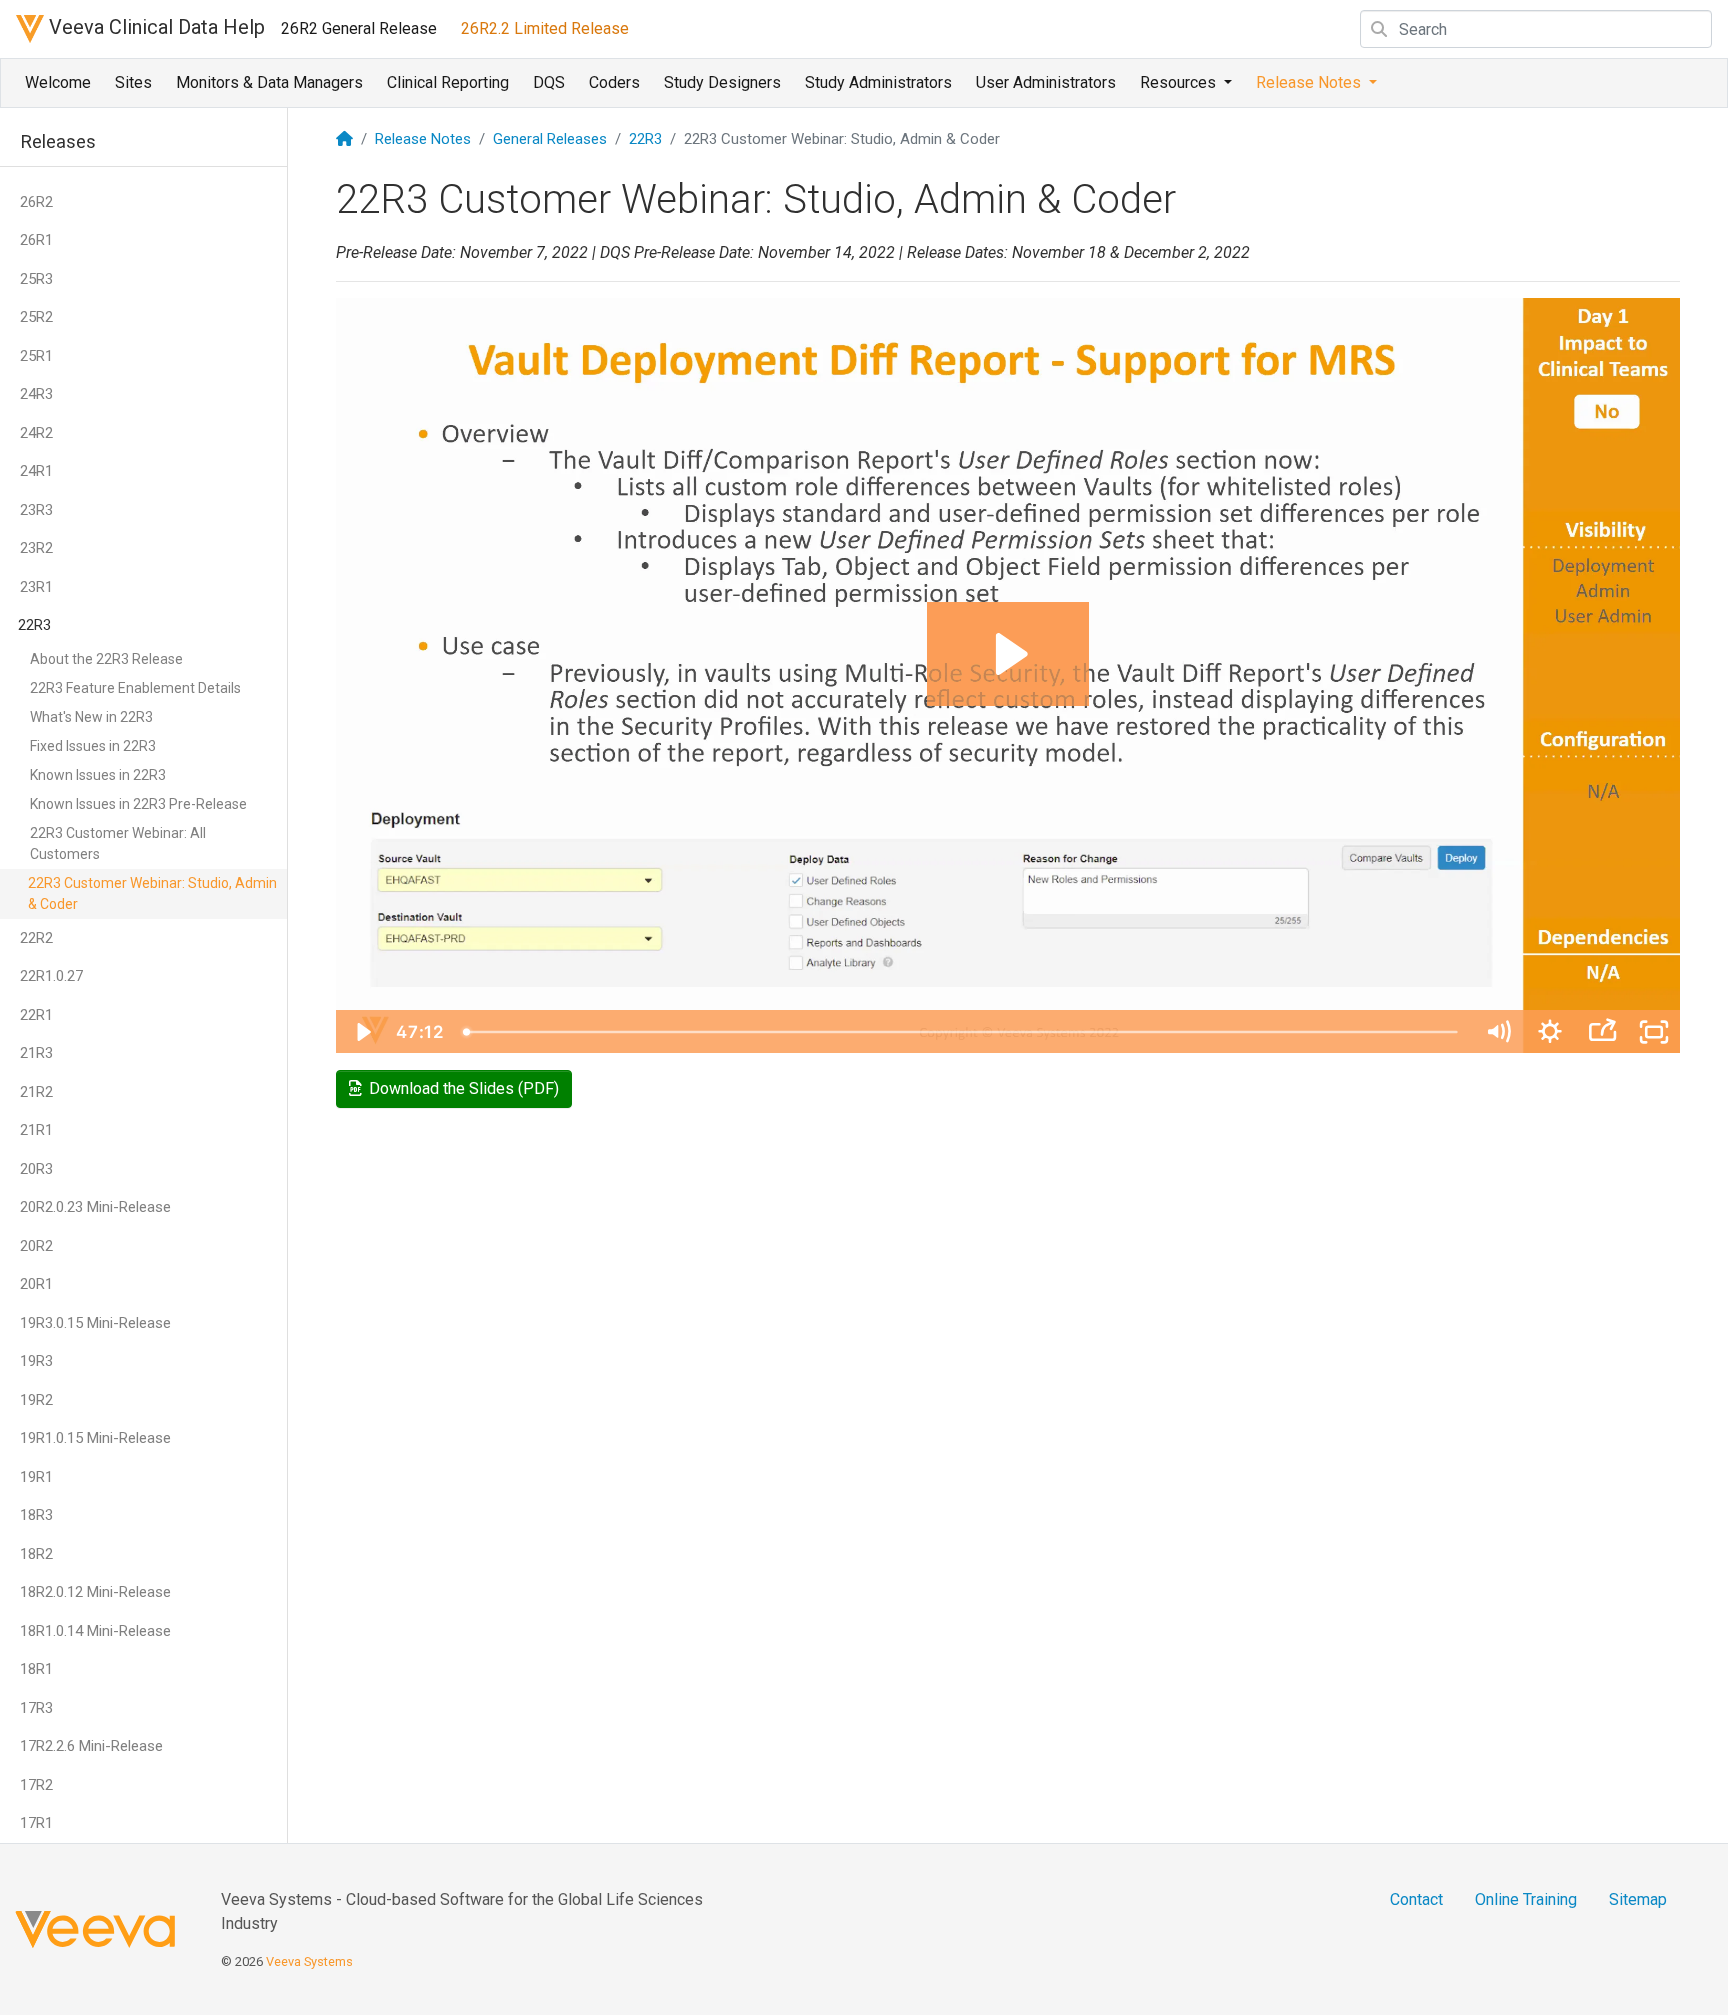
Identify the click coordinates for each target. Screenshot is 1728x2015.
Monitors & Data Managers (269, 82)
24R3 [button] (36, 394)
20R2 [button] (36, 1246)
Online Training (1526, 1899)
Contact (1416, 1899)
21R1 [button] (36, 1130)
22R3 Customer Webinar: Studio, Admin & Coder (152, 893)
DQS (549, 82)
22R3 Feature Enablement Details (135, 688)
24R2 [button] (36, 433)
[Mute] (1498, 1032)
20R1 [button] (36, 1284)
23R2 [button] (36, 548)
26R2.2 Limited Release (545, 28)
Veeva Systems (309, 1961)
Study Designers (722, 82)
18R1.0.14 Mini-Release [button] (95, 1631)
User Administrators (1046, 82)
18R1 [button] (36, 1669)
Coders (614, 82)
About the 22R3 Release (106, 659)
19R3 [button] (36, 1361)
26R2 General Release (359, 28)
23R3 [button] (36, 510)
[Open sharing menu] (1602, 1032)
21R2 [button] (36, 1092)
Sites (133, 82)
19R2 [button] (36, 1400)
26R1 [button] (36, 240)
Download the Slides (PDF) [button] (460, 1088)
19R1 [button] (36, 1477)
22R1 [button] (36, 1015)
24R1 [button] (36, 471)
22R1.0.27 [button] (51, 976)
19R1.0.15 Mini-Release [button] (95, 1438)
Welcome (58, 82)
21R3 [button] (36, 1053)
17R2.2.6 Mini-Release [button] (91, 1746)
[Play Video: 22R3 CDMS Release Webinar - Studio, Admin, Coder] (1008, 654)
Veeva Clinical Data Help (154, 27)
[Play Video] (362, 1032)
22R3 (645, 139)
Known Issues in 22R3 (98, 775)
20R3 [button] (36, 1169)
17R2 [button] (36, 1785)
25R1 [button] (36, 356)
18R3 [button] (36, 1515)
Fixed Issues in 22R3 (93, 746)
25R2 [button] (36, 317)
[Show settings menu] (1550, 1032)
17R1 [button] (36, 1823)
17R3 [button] (36, 1708)
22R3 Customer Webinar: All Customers (118, 843)
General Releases (550, 139)
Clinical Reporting (448, 82)
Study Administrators (878, 82)
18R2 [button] (36, 1554)
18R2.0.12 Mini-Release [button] (95, 1592)
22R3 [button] (34, 625)
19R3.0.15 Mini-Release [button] (95, 1323)
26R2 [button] (36, 202)
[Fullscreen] (1654, 1032)
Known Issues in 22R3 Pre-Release (138, 804)
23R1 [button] (36, 587)
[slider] (962, 1032)
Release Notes (423, 139)
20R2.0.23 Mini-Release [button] (95, 1207)
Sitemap (1638, 1899)
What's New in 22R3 (91, 717)
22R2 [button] (36, 938)
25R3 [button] (36, 279)
